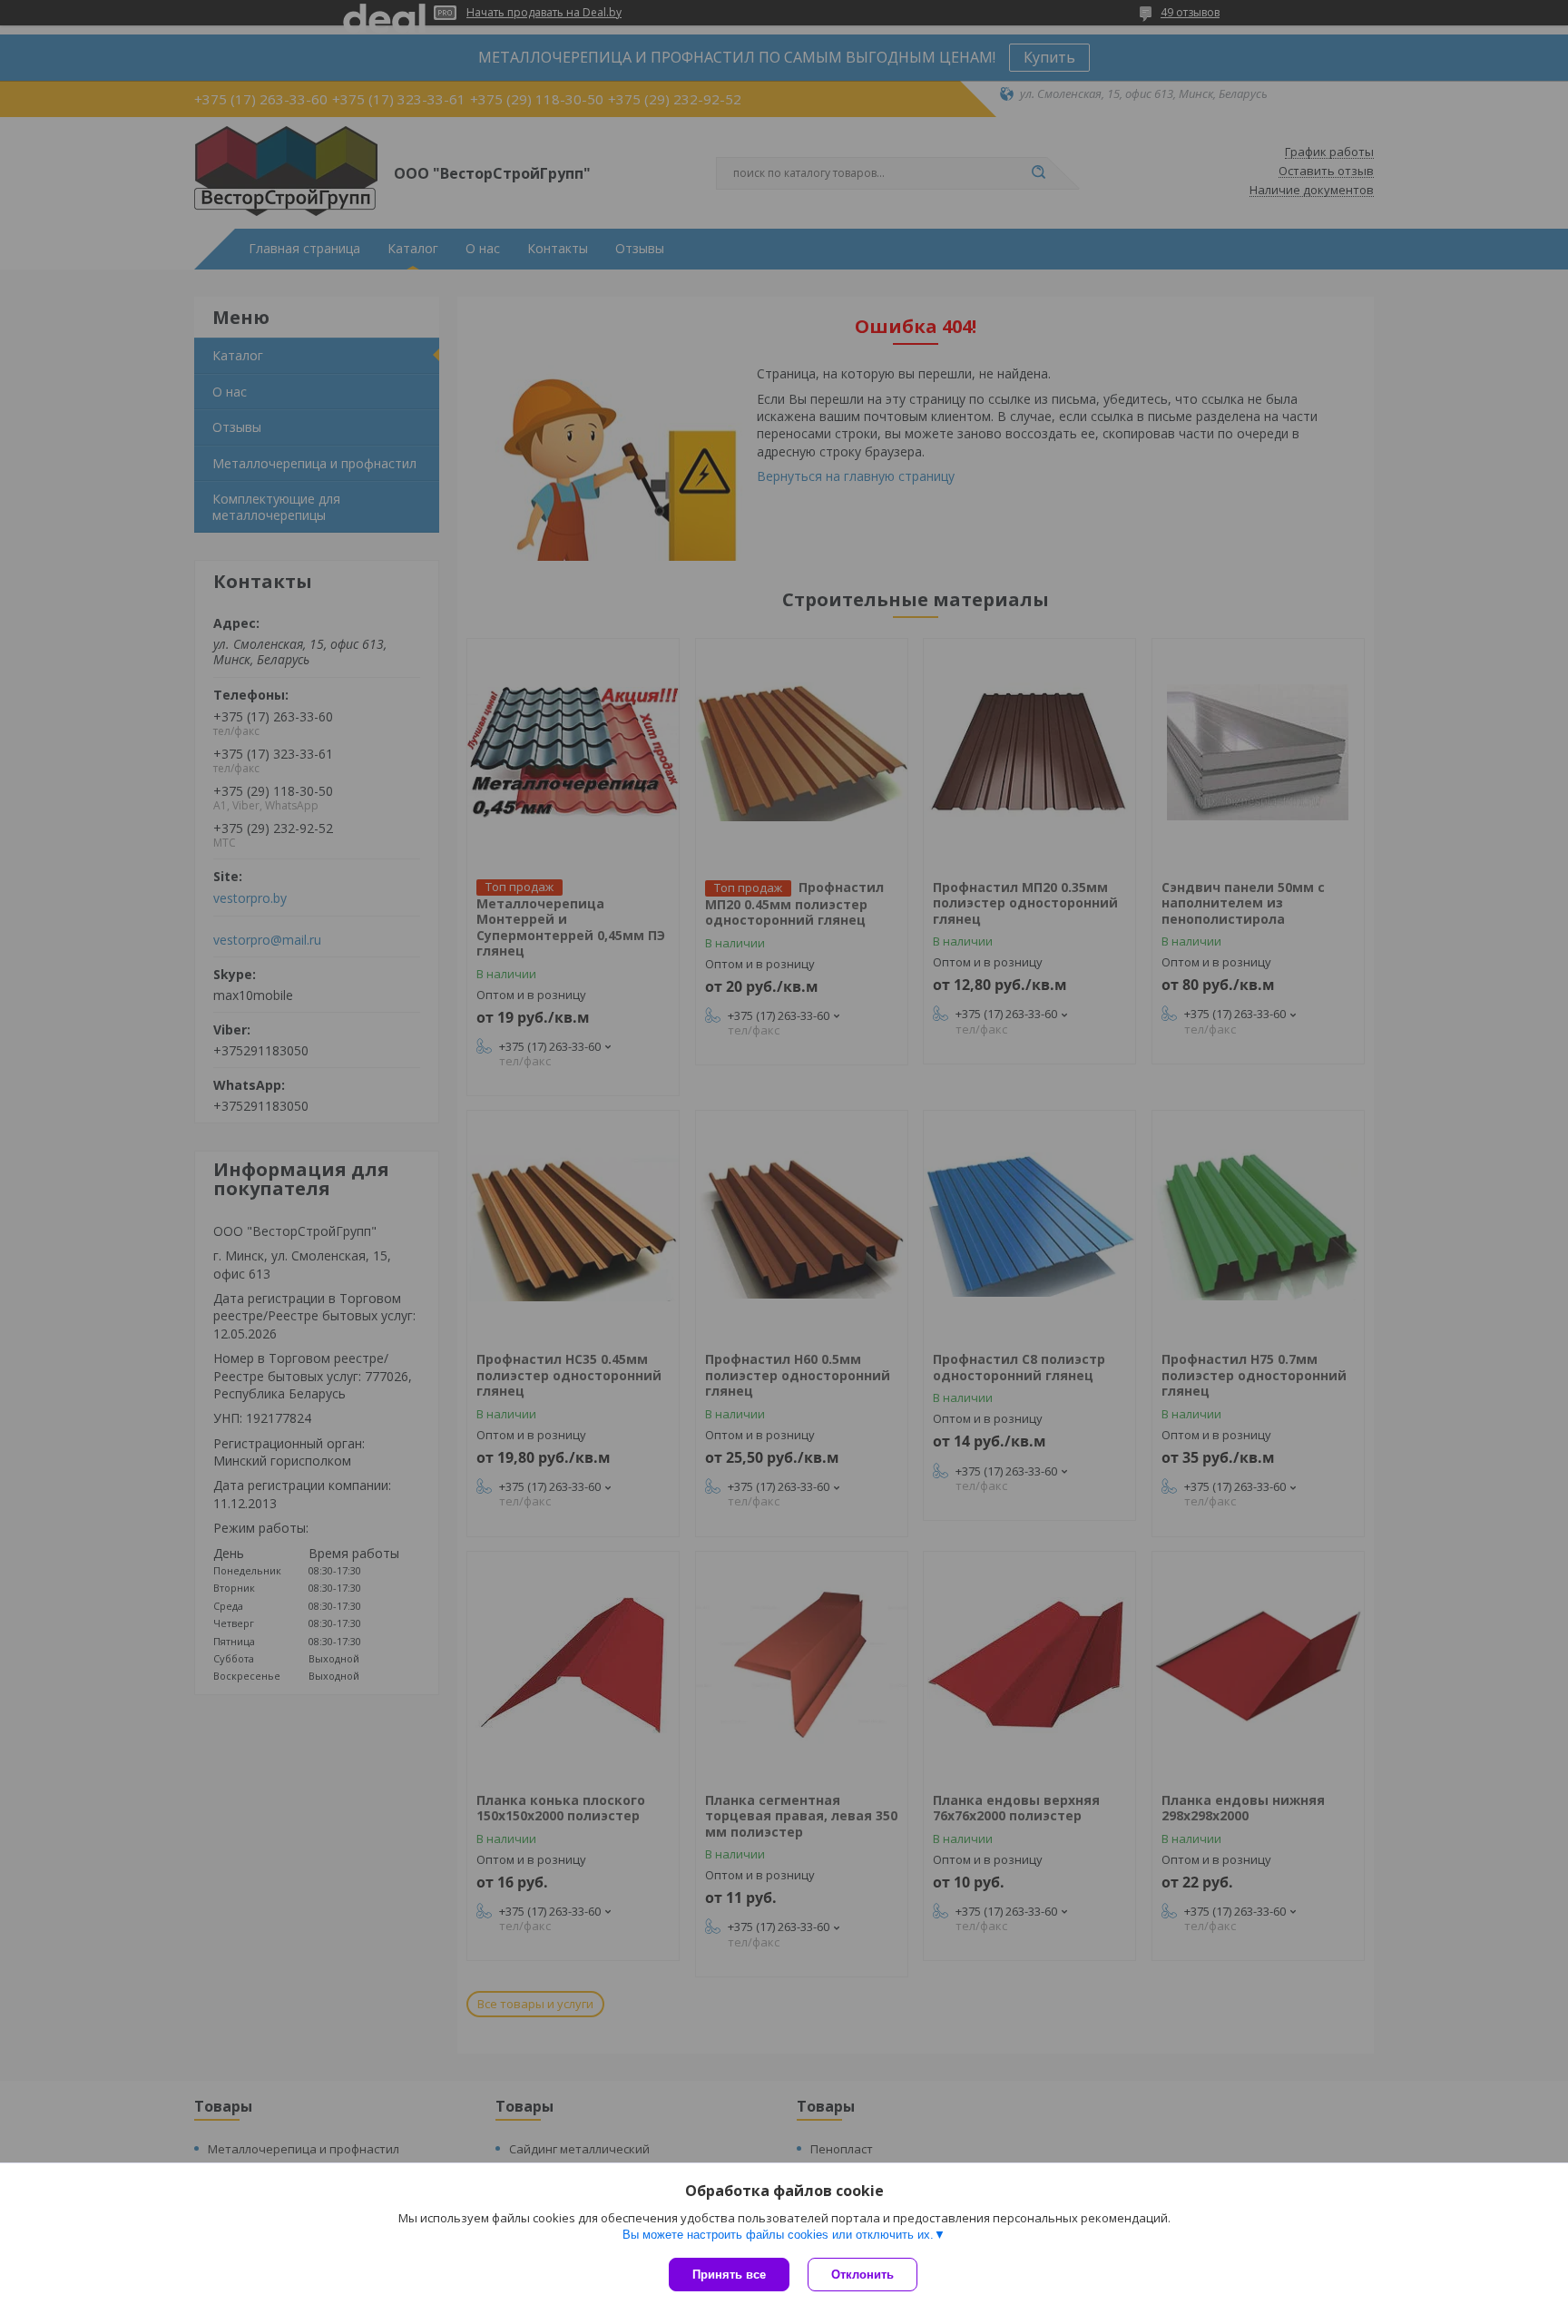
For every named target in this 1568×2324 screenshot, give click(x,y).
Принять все (729, 2275)
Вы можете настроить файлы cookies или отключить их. (778, 2235)
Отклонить (862, 2275)
